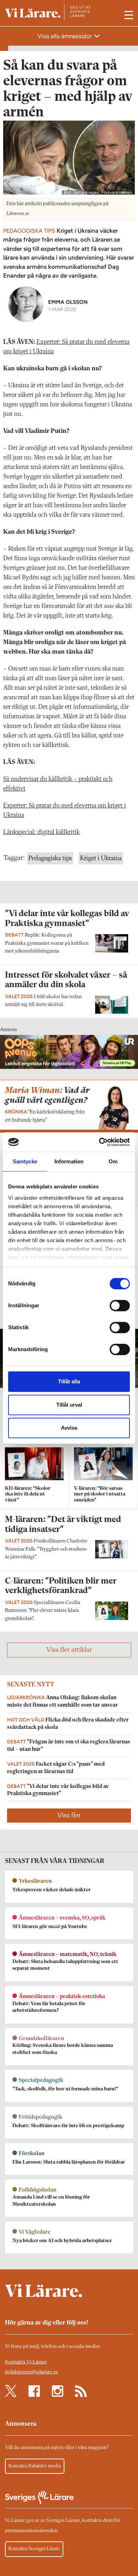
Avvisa (69, 1428)
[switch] (120, 1306)
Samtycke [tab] (25, 1161)
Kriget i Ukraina (101, 858)
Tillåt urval (69, 1405)
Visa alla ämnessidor (65, 36)
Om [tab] (113, 1161)
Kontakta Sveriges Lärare (34, 2549)
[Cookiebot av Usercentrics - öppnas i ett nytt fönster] (99, 1142)
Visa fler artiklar (69, 1650)
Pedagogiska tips (50, 858)
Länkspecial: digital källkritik (41, 832)
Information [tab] (69, 1161)
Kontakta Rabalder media (35, 2466)
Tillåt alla (69, 1381)
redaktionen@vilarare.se (31, 2372)
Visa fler (69, 1816)
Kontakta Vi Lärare (26, 2362)
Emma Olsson (68, 302)
